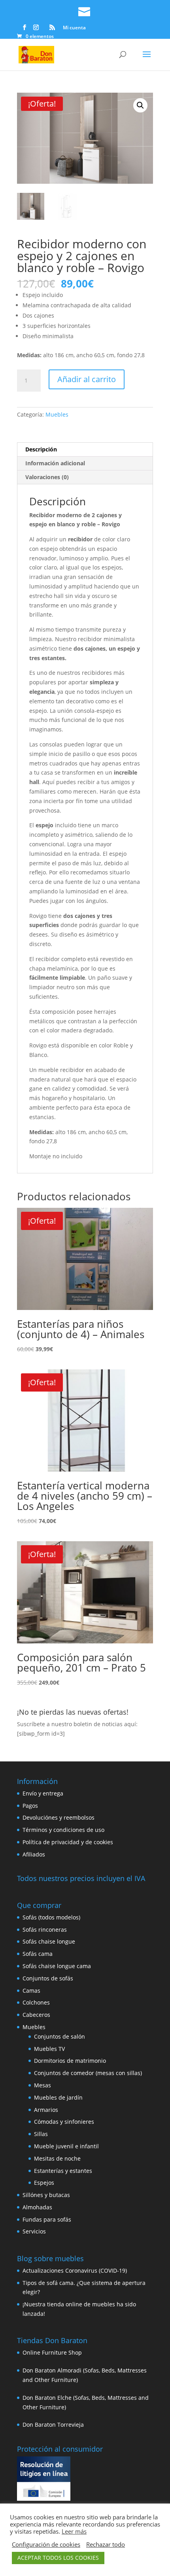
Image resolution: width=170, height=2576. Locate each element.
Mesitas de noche (57, 2158)
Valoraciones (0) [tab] (47, 477)
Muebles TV (49, 2049)
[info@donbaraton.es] (85, 10)
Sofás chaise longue (49, 1941)
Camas (31, 1991)
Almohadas (37, 2207)
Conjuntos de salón (59, 2036)
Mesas (42, 2085)
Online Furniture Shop (52, 2352)
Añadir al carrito (87, 379)
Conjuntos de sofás (48, 1978)
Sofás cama (38, 1954)
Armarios (46, 2110)
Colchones (36, 2002)
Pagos (30, 1806)
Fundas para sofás (47, 2219)
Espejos (44, 2183)
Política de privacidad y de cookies (68, 1842)
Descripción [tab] (41, 449)
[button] (140, 105)
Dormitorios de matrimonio (70, 2061)
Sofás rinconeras (45, 1930)
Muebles (57, 414)
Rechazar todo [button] (106, 2544)
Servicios (34, 2231)
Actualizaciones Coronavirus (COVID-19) (75, 2270)
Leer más (74, 2531)
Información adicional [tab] (55, 463)
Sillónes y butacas (46, 2195)
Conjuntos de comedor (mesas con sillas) (88, 2073)
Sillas (41, 2134)
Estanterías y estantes (63, 2171)
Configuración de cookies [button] (46, 2544)
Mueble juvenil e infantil (66, 2146)
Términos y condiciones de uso (63, 1830)
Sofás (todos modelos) (51, 1917)
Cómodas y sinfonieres (64, 2122)
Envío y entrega (43, 1793)
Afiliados (34, 1854)
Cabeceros (36, 2015)
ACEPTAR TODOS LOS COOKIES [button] (58, 2558)
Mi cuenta (74, 28)
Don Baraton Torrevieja (53, 2425)
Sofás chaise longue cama (57, 1966)
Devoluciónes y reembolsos (59, 1817)
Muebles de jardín (58, 2097)
